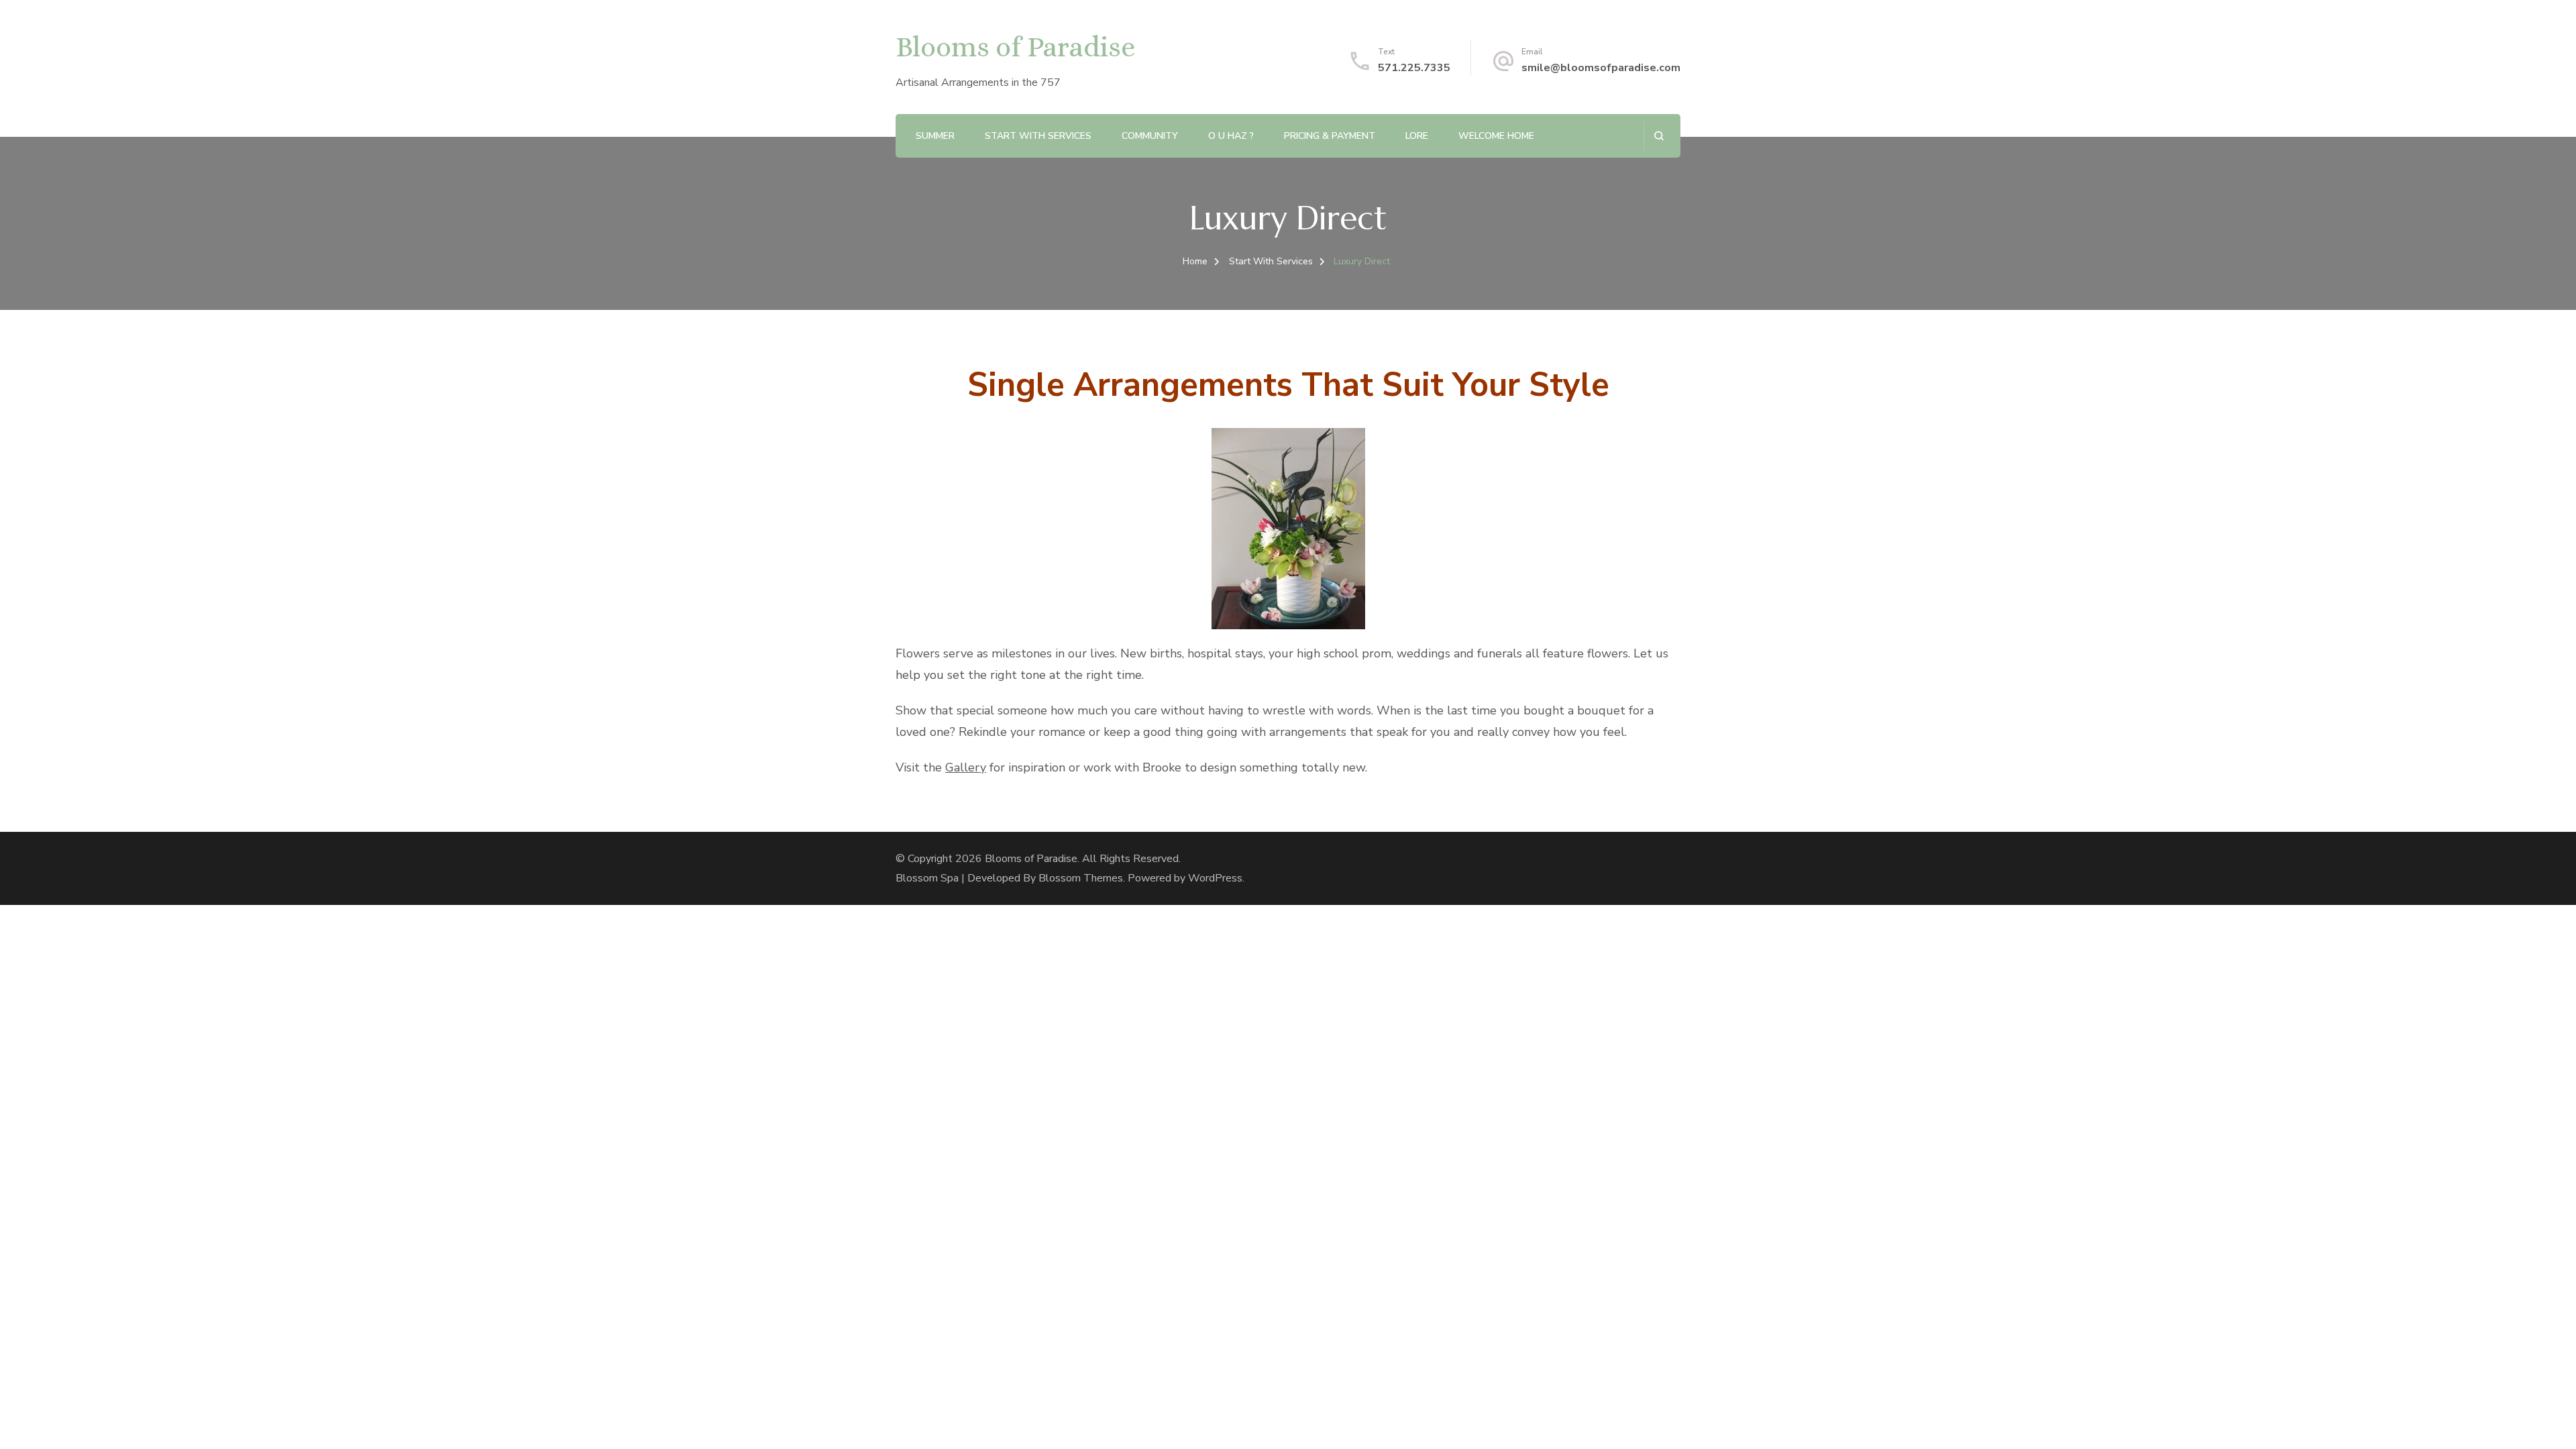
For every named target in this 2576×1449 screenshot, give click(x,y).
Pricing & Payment (1330, 136)
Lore (1417, 136)
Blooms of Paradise (1015, 47)
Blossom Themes (1081, 878)
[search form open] (1659, 136)
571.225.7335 (1414, 68)
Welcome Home (1496, 136)
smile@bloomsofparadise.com (1601, 68)
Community (1150, 136)
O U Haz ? (1231, 136)
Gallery (966, 767)
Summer (935, 136)
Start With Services (1038, 136)
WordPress (1215, 878)
